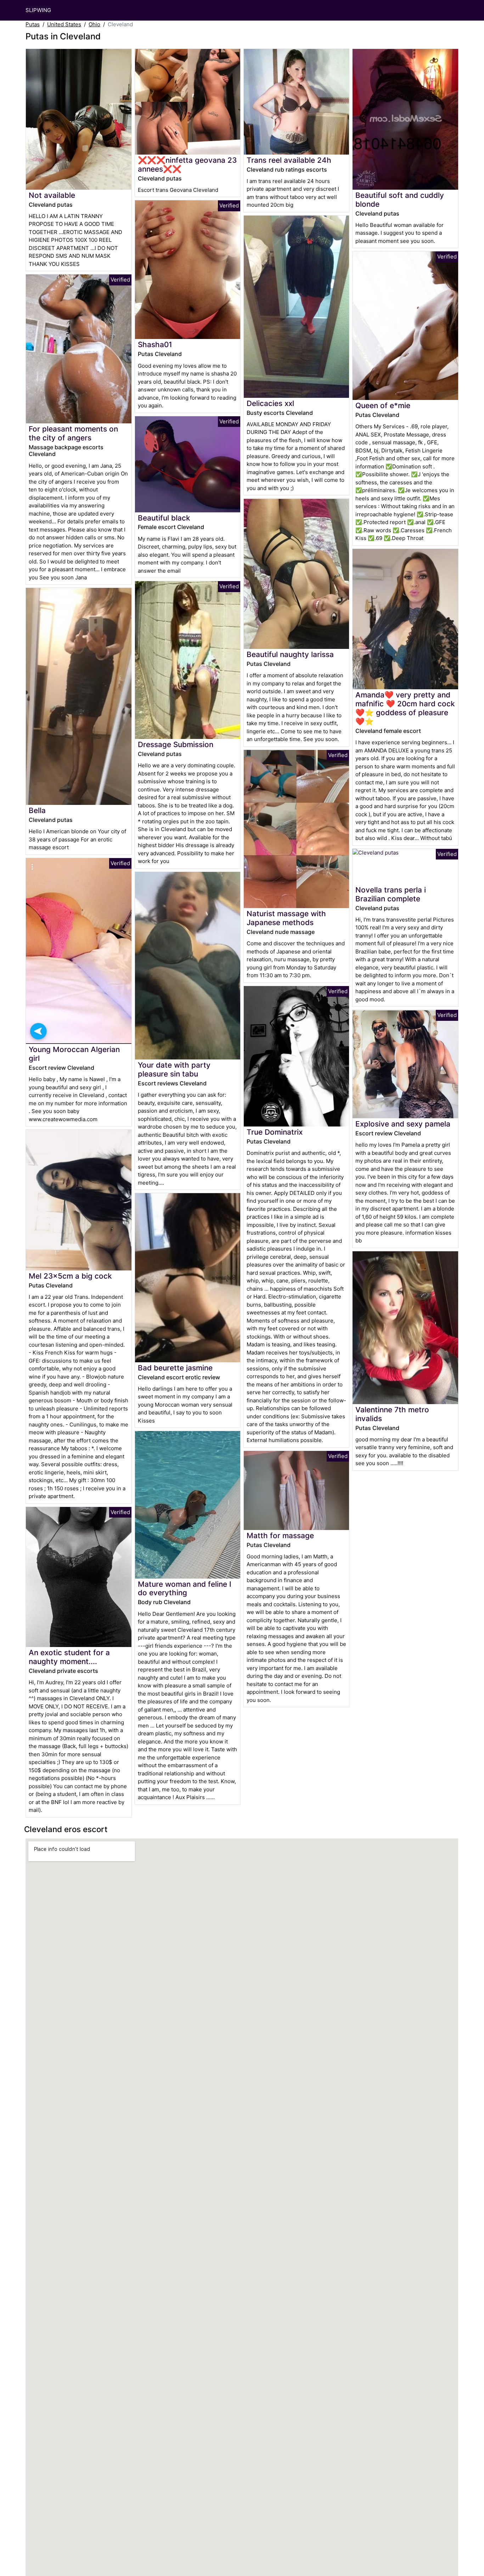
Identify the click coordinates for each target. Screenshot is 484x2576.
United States (64, 24)
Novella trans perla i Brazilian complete (391, 894)
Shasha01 (155, 344)
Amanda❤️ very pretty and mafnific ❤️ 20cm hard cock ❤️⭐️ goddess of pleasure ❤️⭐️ (405, 708)
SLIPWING (38, 10)
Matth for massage (280, 1535)
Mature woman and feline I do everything (185, 1589)
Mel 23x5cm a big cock (70, 1276)
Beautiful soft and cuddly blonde (400, 200)
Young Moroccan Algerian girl (74, 1054)
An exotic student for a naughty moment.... (69, 1657)
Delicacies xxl (270, 403)
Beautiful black (164, 518)
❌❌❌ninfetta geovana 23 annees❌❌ (187, 165)
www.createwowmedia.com (63, 1119)
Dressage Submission (176, 744)
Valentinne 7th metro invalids (392, 1414)
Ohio (94, 24)
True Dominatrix (275, 1132)
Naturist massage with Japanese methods (286, 918)
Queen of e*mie (383, 405)
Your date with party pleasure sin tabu (174, 1069)
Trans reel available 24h (289, 160)
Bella (37, 810)
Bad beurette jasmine (175, 1368)
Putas (33, 24)
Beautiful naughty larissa (290, 654)
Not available (52, 195)
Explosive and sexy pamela (403, 1124)
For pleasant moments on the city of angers (73, 433)
